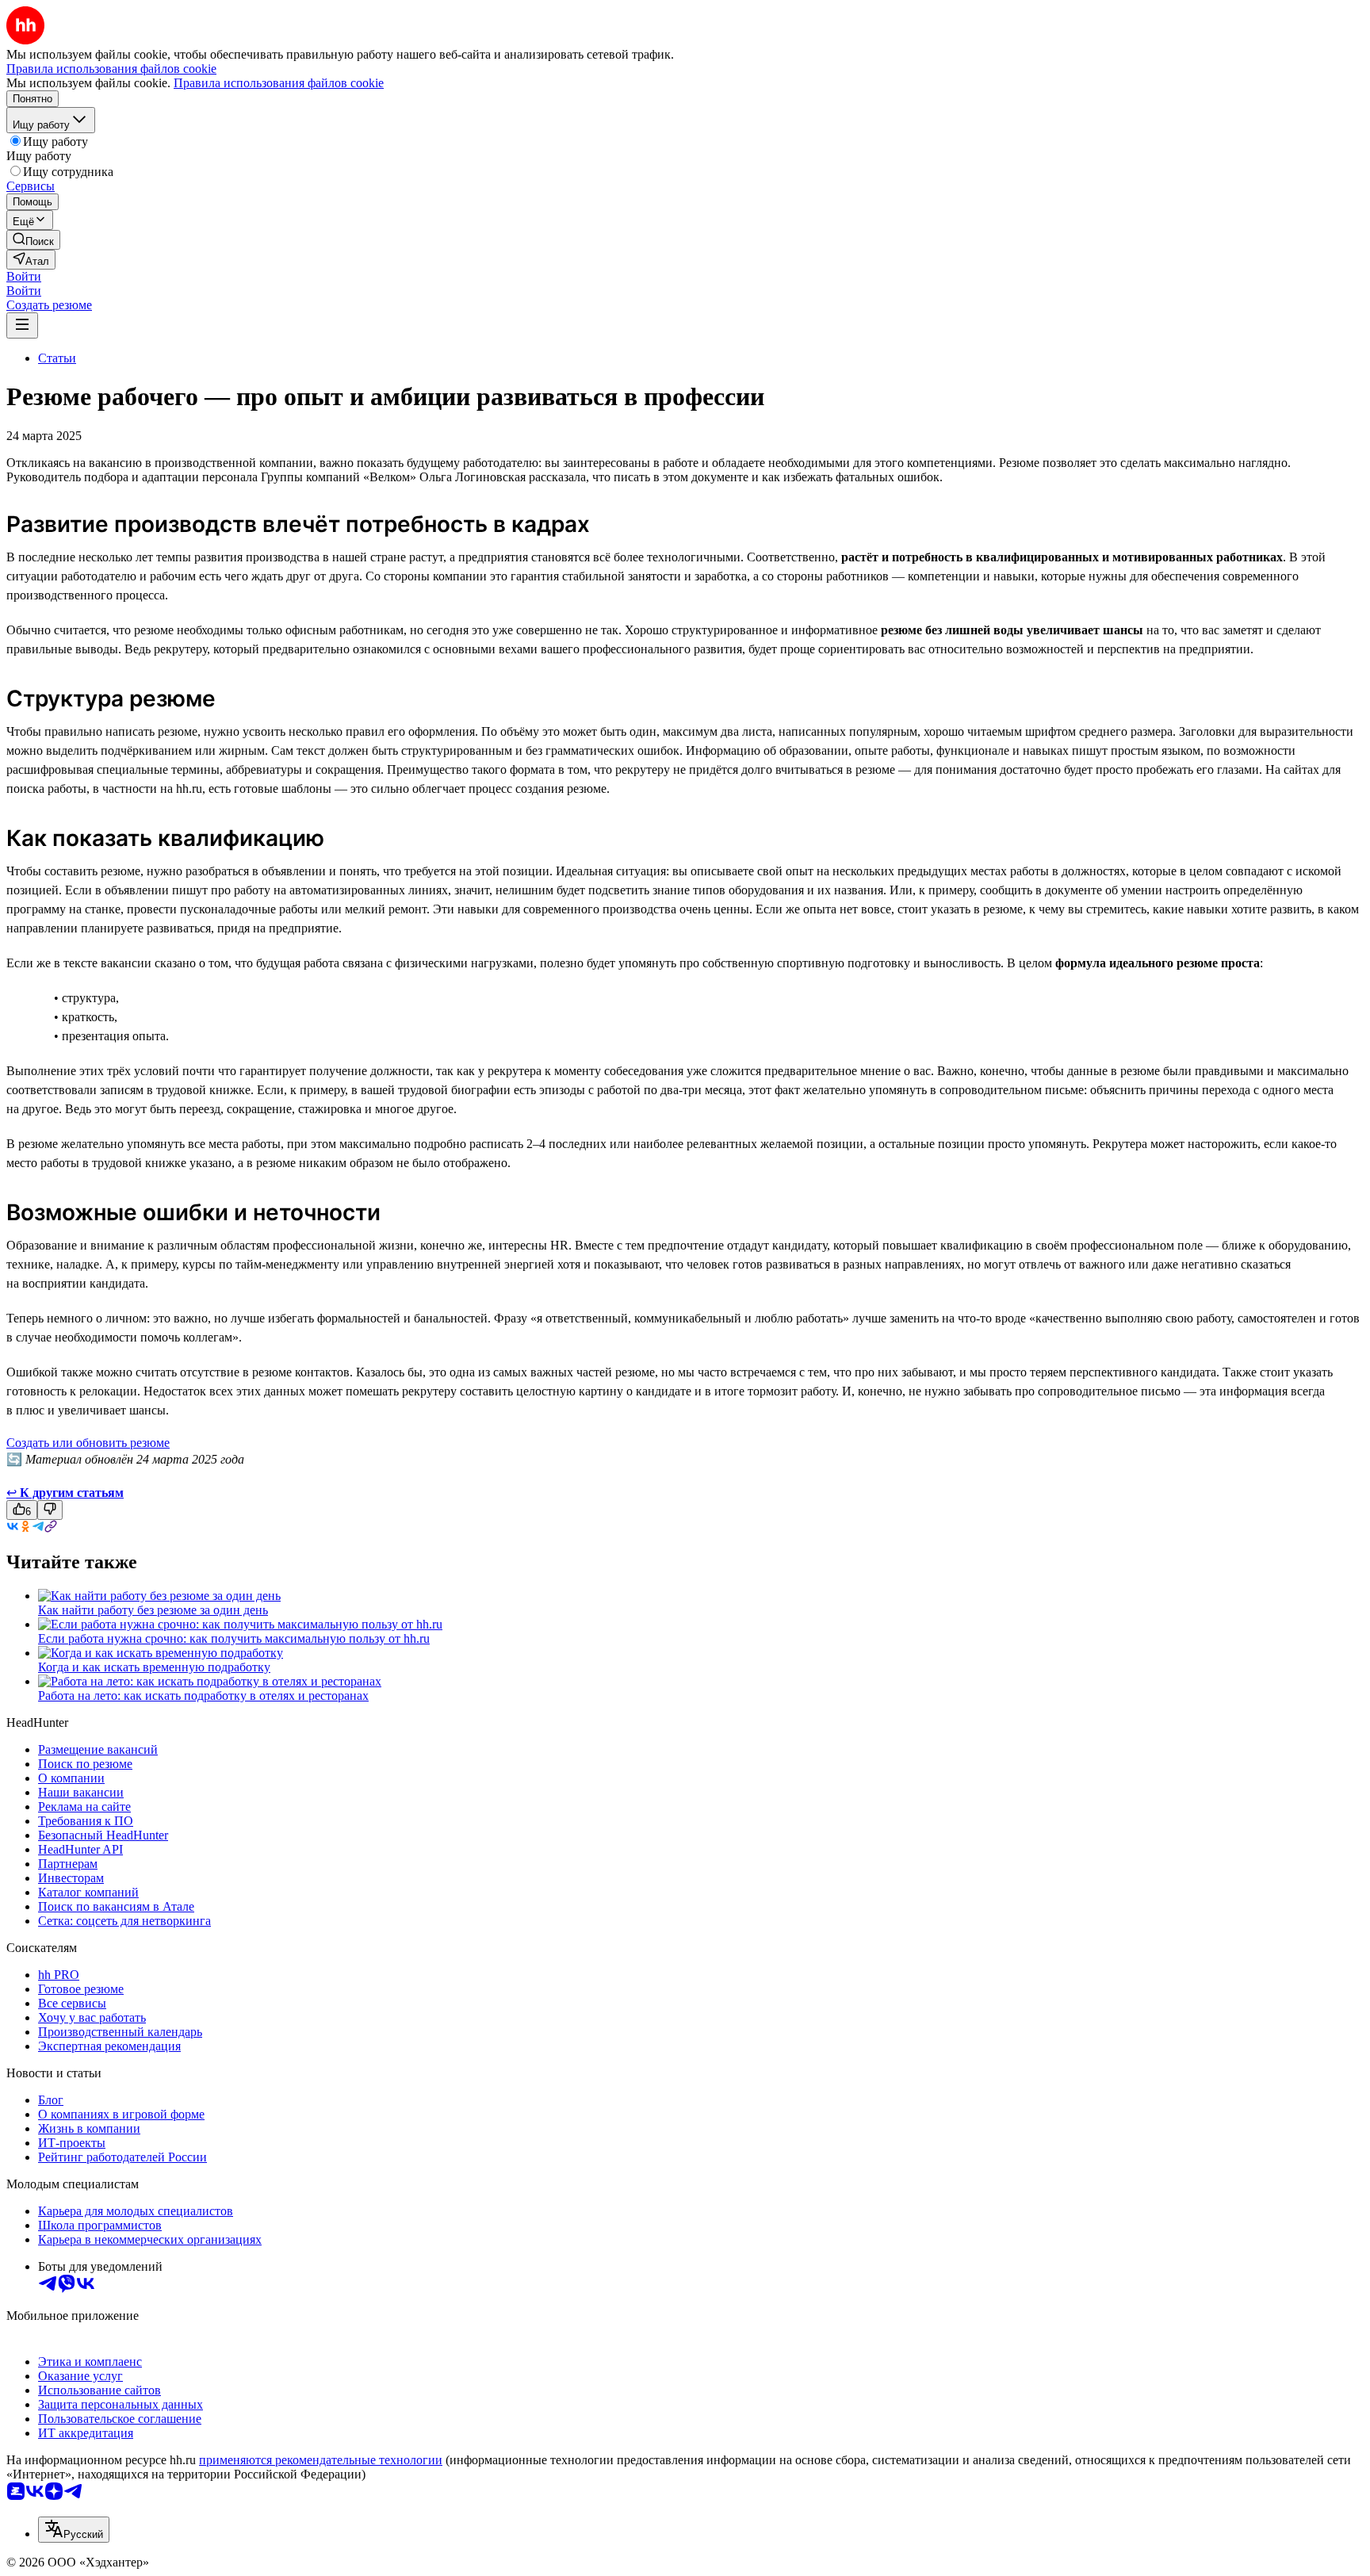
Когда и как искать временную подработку (154, 1667)
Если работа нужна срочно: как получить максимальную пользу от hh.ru (234, 1638)
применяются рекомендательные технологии (321, 2460)
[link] (33, 240)
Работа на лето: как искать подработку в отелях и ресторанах (203, 1696)
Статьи (57, 358)
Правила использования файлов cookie (279, 83)
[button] (24, 276)
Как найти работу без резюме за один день (153, 1610)
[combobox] (74, 2530)
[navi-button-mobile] (22, 325)
